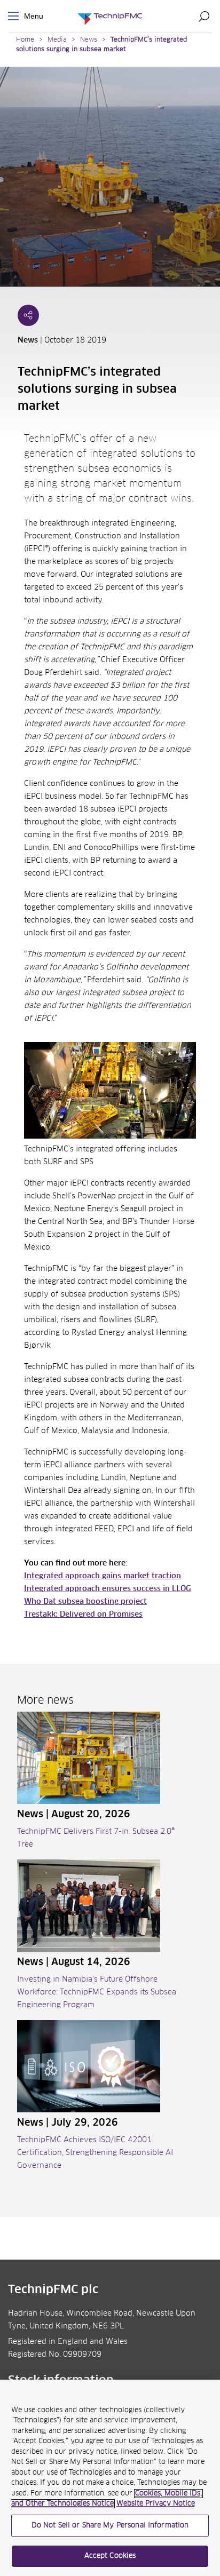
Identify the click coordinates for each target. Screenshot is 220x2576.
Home (25, 40)
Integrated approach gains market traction (103, 1576)
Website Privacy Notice (156, 2504)
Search (204, 16)
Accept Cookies (110, 2556)
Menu (15, 16)
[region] (110, 2478)
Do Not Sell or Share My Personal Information (110, 2526)
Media (57, 40)
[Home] (110, 16)
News (89, 40)
